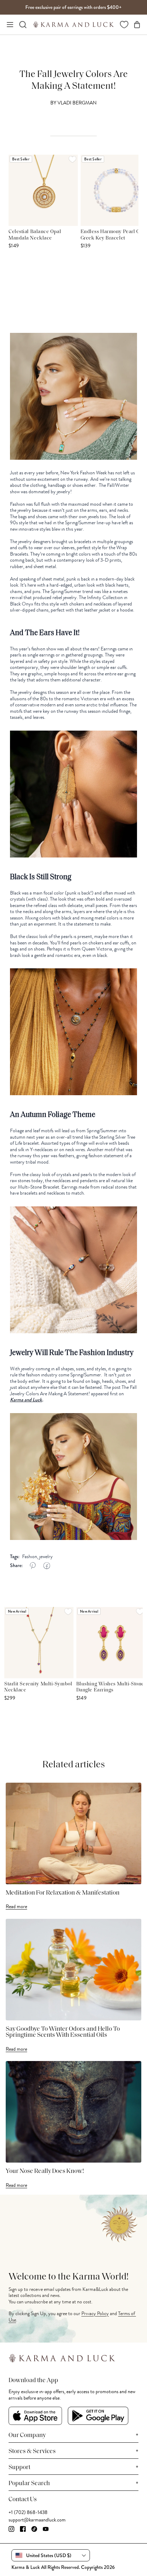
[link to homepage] (73, 25)
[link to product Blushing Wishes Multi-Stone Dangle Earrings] (111, 1643)
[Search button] (23, 25)
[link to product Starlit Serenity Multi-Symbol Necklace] (39, 1643)
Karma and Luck (26, 1400)
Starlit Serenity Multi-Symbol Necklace (38, 1687)
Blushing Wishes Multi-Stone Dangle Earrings (110, 1687)
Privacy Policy (95, 2314)
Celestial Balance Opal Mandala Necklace (35, 235)
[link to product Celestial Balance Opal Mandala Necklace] (43, 190)
